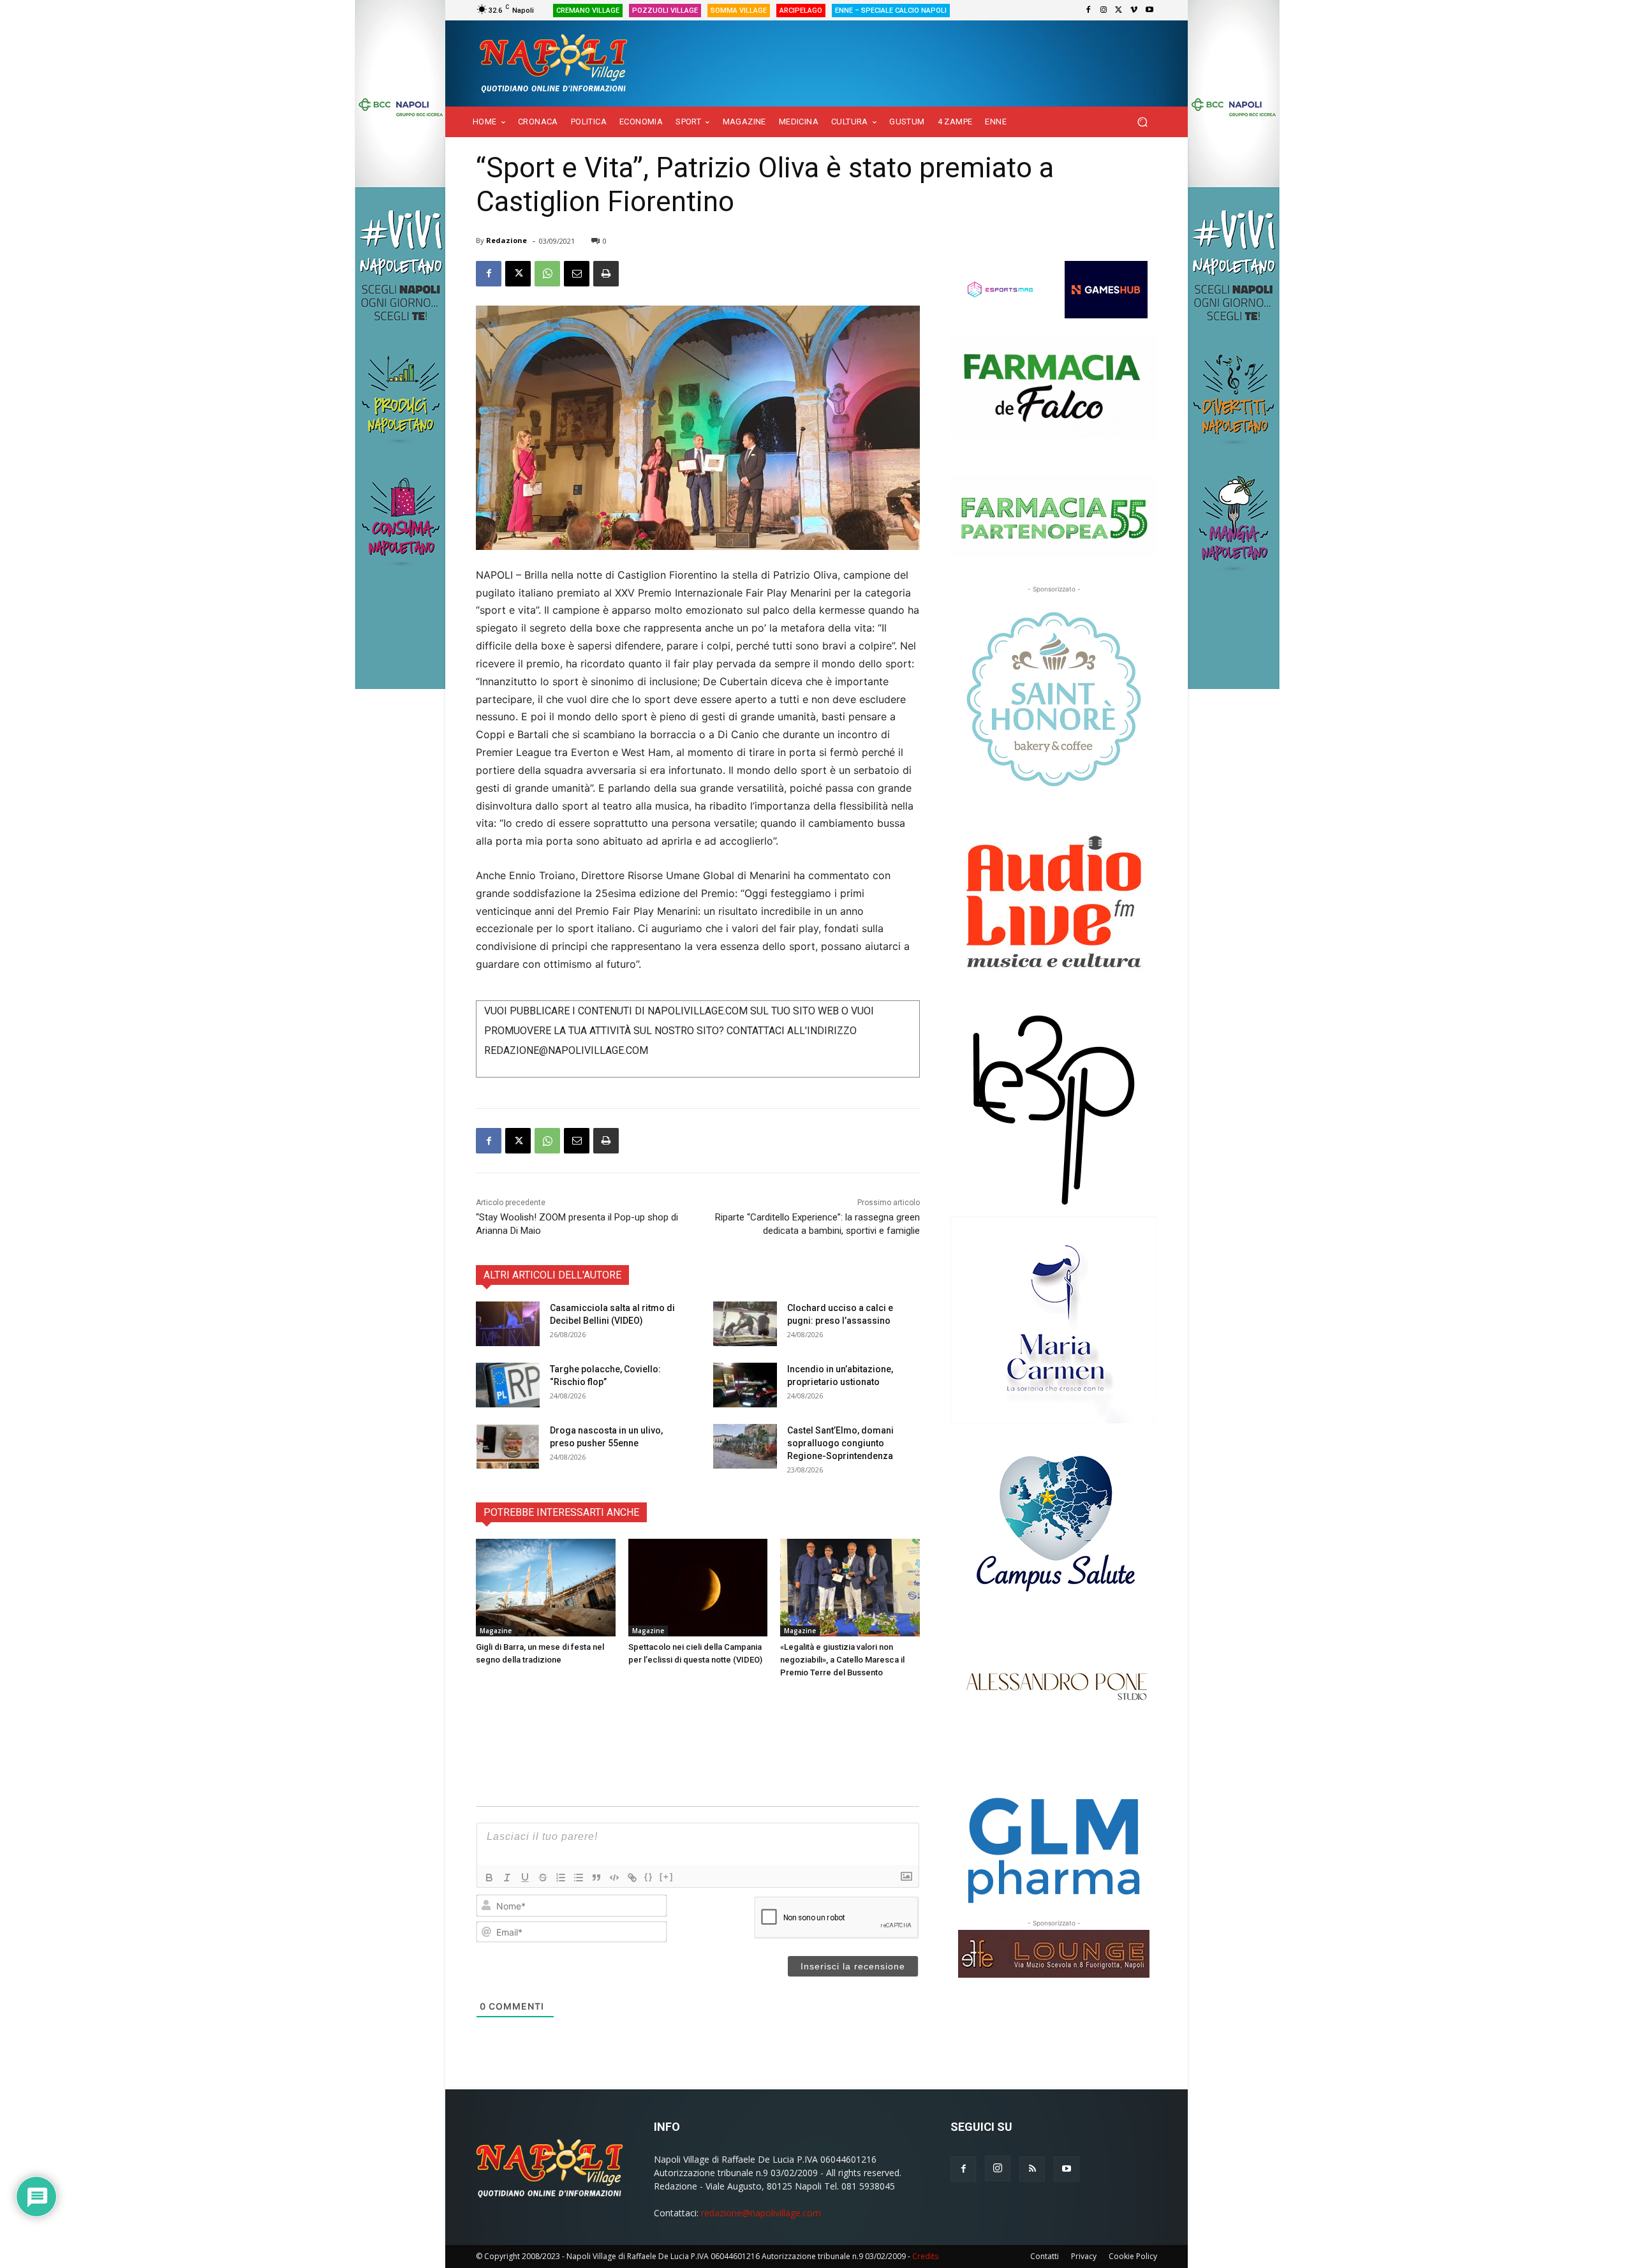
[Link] (632, 1878)
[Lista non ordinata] (579, 1878)
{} (649, 1877)
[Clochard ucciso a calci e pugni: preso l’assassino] (745, 1324)
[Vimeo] (1134, 10)
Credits (925, 2256)
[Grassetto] (489, 1878)
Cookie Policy (1133, 2256)
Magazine (496, 1631)
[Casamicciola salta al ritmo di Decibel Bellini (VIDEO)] (508, 1324)
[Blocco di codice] (614, 1878)
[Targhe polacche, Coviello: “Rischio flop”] (508, 1385)
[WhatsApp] (547, 274)
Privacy (1084, 2256)
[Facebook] (1088, 10)
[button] (1142, 122)
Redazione (506, 240)
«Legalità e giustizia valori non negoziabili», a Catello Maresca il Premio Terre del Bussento (842, 1660)
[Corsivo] (507, 1878)
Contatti (1045, 2256)
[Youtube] (1149, 10)
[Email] (577, 274)
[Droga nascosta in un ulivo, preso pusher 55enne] (508, 1446)
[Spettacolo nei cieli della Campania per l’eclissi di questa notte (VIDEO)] (698, 1588)
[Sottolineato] (525, 1878)
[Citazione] (596, 1878)
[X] (1119, 10)
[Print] (606, 274)
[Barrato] (543, 1878)
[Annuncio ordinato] (561, 1878)
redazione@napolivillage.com (761, 2213)
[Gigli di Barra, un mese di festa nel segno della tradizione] (546, 1588)
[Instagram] (1104, 10)
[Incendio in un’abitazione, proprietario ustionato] (745, 1385)
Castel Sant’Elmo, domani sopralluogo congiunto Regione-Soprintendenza (840, 1443)
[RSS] (1032, 2169)
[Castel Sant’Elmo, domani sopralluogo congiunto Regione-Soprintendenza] (745, 1446)
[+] (667, 1877)
